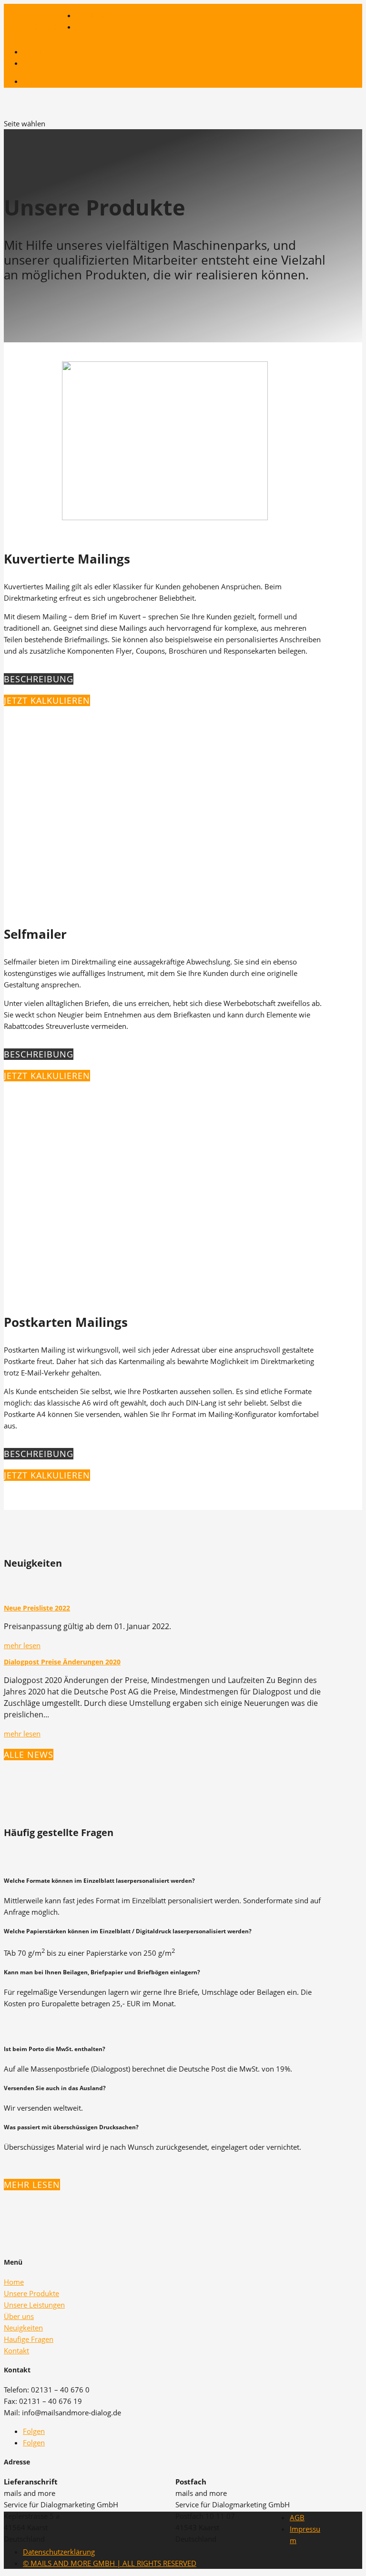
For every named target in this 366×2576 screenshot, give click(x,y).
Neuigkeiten (23, 2328)
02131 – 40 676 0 (30, 27)
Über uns (19, 2316)
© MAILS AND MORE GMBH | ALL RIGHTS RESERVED (110, 2563)
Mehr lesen (32, 2185)
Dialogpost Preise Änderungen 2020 (62, 1662)
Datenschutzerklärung (59, 2552)
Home (14, 2282)
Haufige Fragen (29, 2339)
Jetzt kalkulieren (47, 700)
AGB (297, 2517)
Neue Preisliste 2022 (37, 1608)
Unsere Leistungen (34, 2305)
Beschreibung (39, 679)
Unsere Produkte (31, 2293)
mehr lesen (22, 1645)
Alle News (29, 1755)
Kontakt (35, 82)
